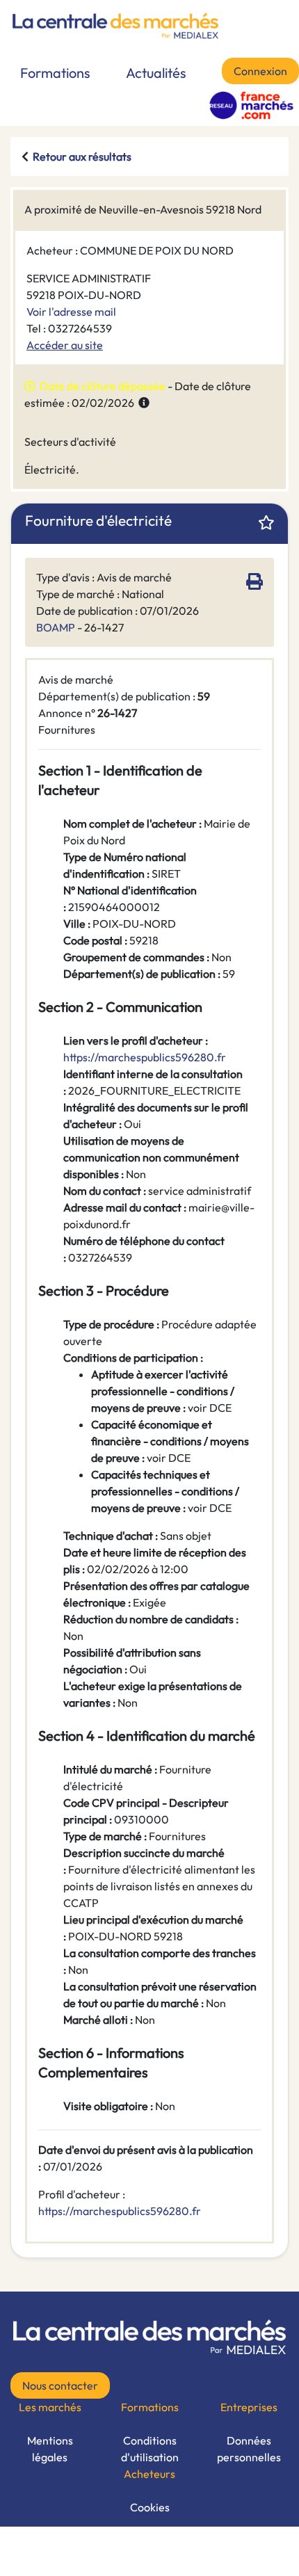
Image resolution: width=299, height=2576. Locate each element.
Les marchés (50, 2407)
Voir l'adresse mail (71, 312)
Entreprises (249, 2407)
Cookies (150, 2507)
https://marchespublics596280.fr (120, 2211)
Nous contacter (60, 2385)
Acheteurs (149, 2474)
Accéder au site (65, 345)
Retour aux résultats (82, 156)
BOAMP (56, 627)
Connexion (260, 71)
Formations (55, 73)
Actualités (156, 73)
